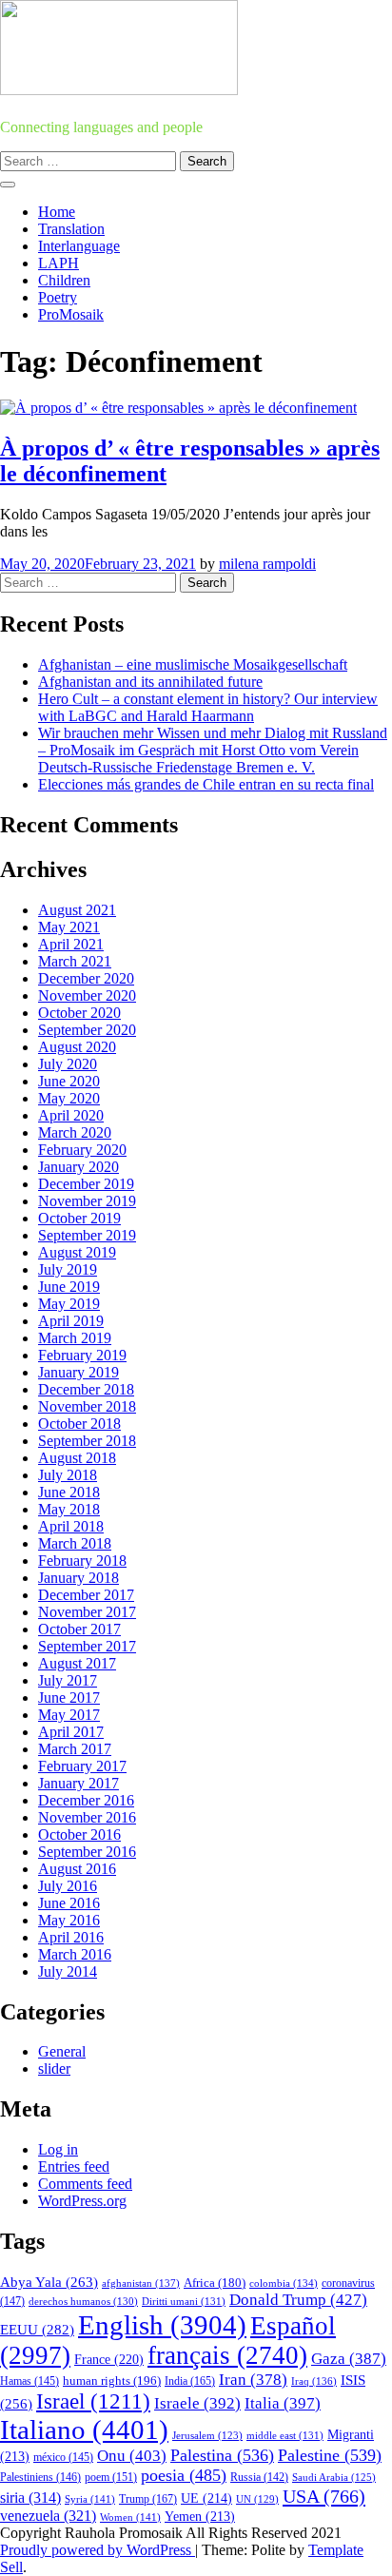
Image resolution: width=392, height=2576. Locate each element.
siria (30, 2498)
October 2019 (79, 1218)
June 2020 (69, 1081)
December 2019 (86, 1184)
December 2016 (86, 1800)
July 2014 (68, 1971)
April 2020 (71, 1115)
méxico (63, 2457)
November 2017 (87, 1612)
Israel (93, 2401)
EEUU (37, 2330)
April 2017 (71, 1732)
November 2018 (87, 1406)
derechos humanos (83, 2301)
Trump (148, 2499)
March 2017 (75, 1749)
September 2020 (87, 1030)
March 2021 (75, 961)
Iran (253, 2380)
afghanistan (141, 2283)
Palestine (330, 2455)
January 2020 (78, 1167)
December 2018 (86, 1389)
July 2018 (68, 1475)
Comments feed (85, 2184)
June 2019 (69, 1287)
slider (54, 2069)
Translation (71, 229)
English (162, 2325)
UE (206, 2498)
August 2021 (77, 910)
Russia (259, 2477)
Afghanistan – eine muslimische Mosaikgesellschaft (193, 664)
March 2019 (75, 1338)
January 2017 (78, 1783)
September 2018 (87, 1441)
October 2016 (79, 1834)
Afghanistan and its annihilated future (150, 682)
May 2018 (69, 1509)
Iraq (314, 2381)
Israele (197, 2403)
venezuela (48, 2516)
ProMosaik (71, 314)
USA (324, 2496)
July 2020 (68, 1064)
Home (57, 212)
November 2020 (87, 995)
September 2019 (87, 1235)
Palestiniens (40, 2478)
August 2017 (77, 1663)
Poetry (58, 297)
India (190, 2381)
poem (111, 2478)
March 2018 (75, 1543)
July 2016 (68, 1886)
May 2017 (69, 1715)
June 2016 (69, 1903)
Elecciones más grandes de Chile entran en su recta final (206, 784)
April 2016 (71, 1937)
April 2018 (71, 1526)
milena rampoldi (267, 564)
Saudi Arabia (334, 2477)
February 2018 (82, 1561)
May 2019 (69, 1304)
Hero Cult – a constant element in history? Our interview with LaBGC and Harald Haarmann (208, 707)
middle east (285, 2435)
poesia (184, 2475)
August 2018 (77, 1458)
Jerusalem (207, 2436)
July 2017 (68, 1680)
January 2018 (78, 1578)
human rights (112, 2381)
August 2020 (77, 1047)
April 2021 (71, 944)
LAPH (59, 263)
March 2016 (75, 1954)
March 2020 (75, 1132)
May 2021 (69, 927)
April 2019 (71, 1321)
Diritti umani (184, 2301)
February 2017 (82, 1766)
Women (130, 2517)
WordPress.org (82, 2201)
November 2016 (87, 1817)
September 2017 (87, 1646)
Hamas (29, 2381)
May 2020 (69, 1098)
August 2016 (77, 1869)
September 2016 (87, 1852)
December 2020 (86, 978)
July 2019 (68, 1269)
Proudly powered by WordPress (98, 2550)
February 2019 (82, 1355)
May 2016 (69, 1920)
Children (64, 280)
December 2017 (86, 1595)
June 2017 (69, 1698)
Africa (215, 2283)
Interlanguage (79, 246)
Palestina (222, 2455)
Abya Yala (49, 2282)
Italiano (84, 2430)
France (109, 2360)
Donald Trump (298, 2300)
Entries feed (74, 2166)
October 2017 (79, 1629)
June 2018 (69, 1492)
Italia (283, 2403)
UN (257, 2499)
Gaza (349, 2359)
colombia (284, 2283)
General (62, 2051)
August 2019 (77, 1252)
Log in (58, 2149)
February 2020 (82, 1150)
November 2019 (87, 1201)
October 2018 (79, 1424)
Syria (90, 2499)
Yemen (200, 2517)
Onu (132, 2456)
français (227, 2355)
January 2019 (78, 1372)
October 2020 (79, 1013)
